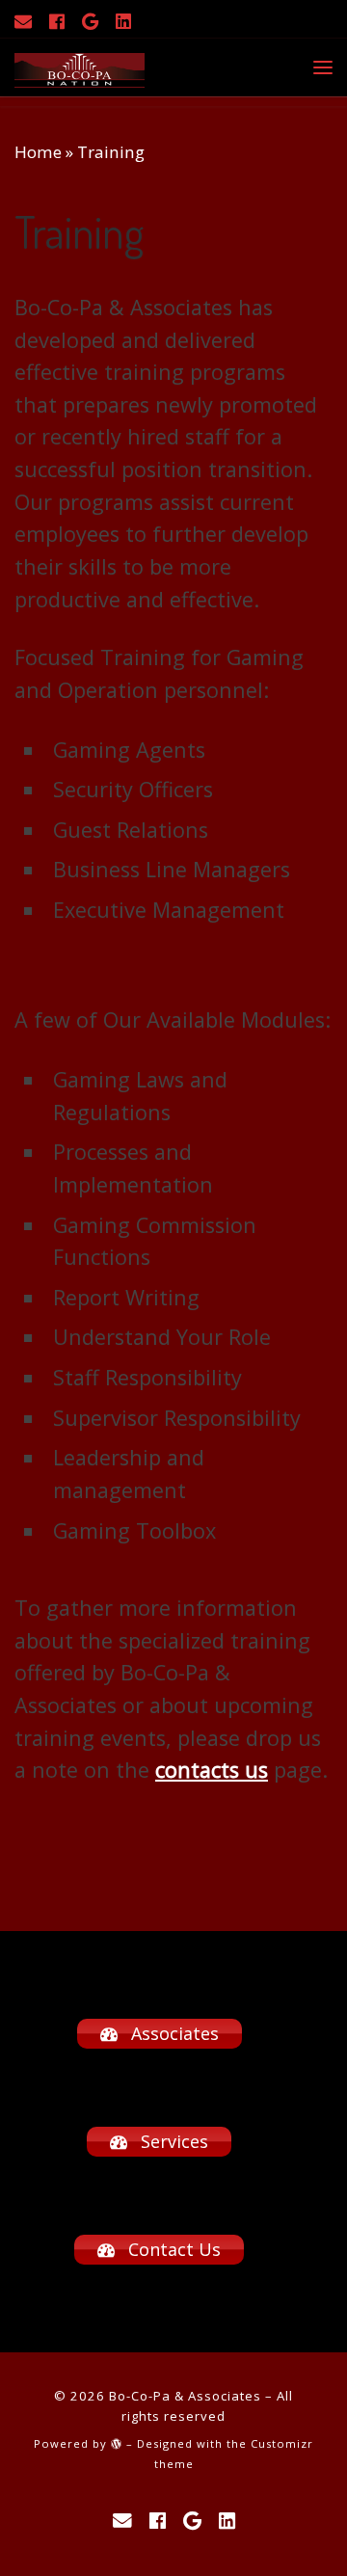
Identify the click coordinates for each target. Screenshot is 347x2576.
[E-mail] (23, 21)
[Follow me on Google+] (90, 21)
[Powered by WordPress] (117, 2443)
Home (38, 152)
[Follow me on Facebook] (57, 21)
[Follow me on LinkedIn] (123, 21)
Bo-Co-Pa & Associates (185, 2396)
